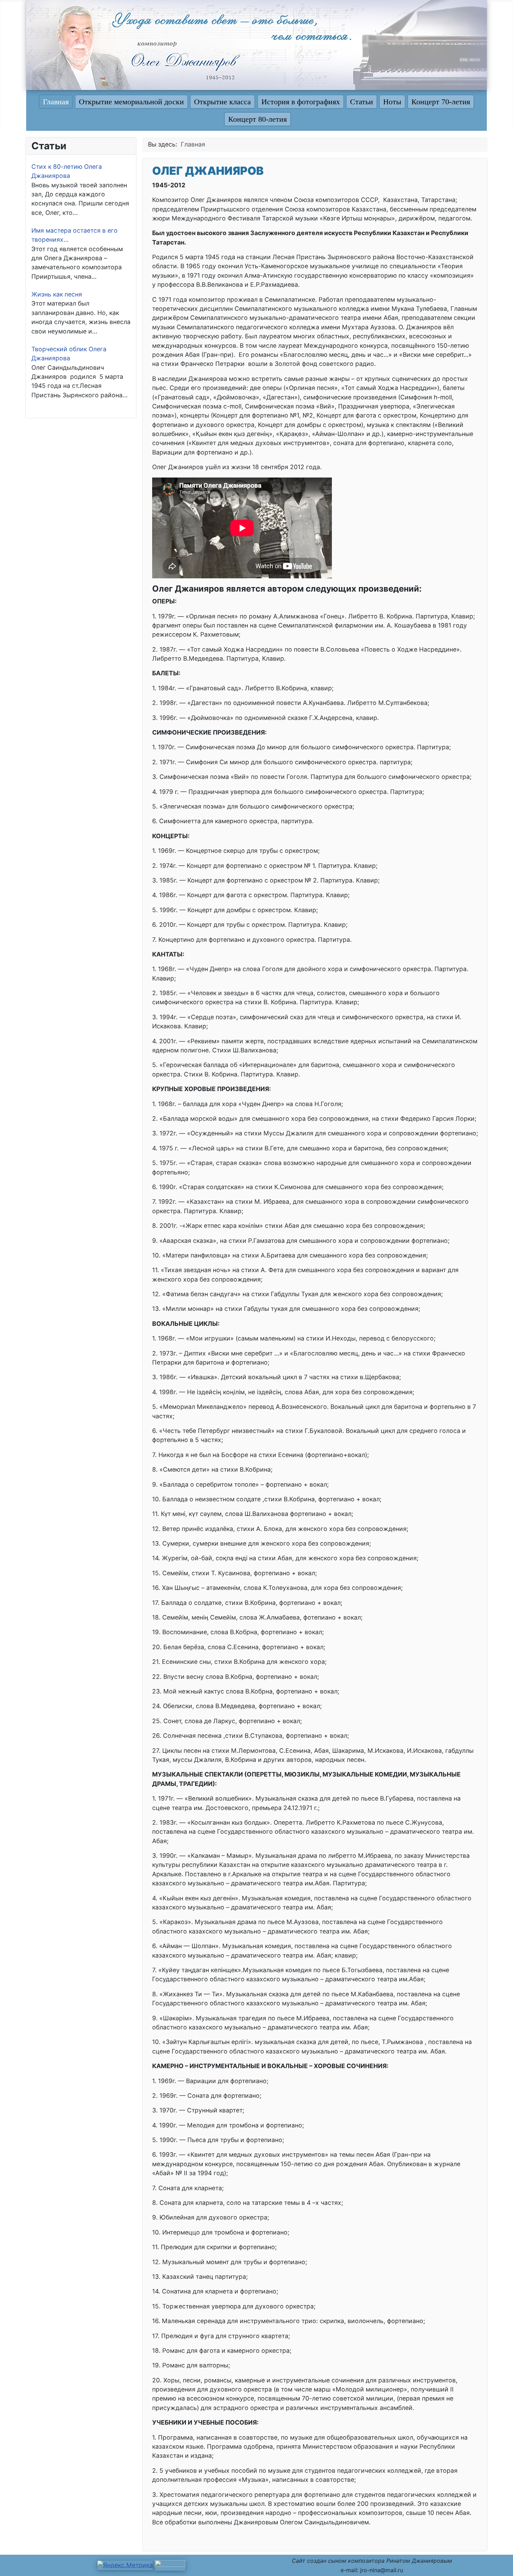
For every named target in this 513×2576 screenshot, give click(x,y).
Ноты (392, 102)
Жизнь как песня (57, 294)
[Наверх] (500, 2562)
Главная (56, 102)
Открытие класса (222, 102)
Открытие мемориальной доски (131, 102)
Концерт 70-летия (441, 102)
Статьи (362, 102)
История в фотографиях (301, 102)
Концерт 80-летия (258, 119)
